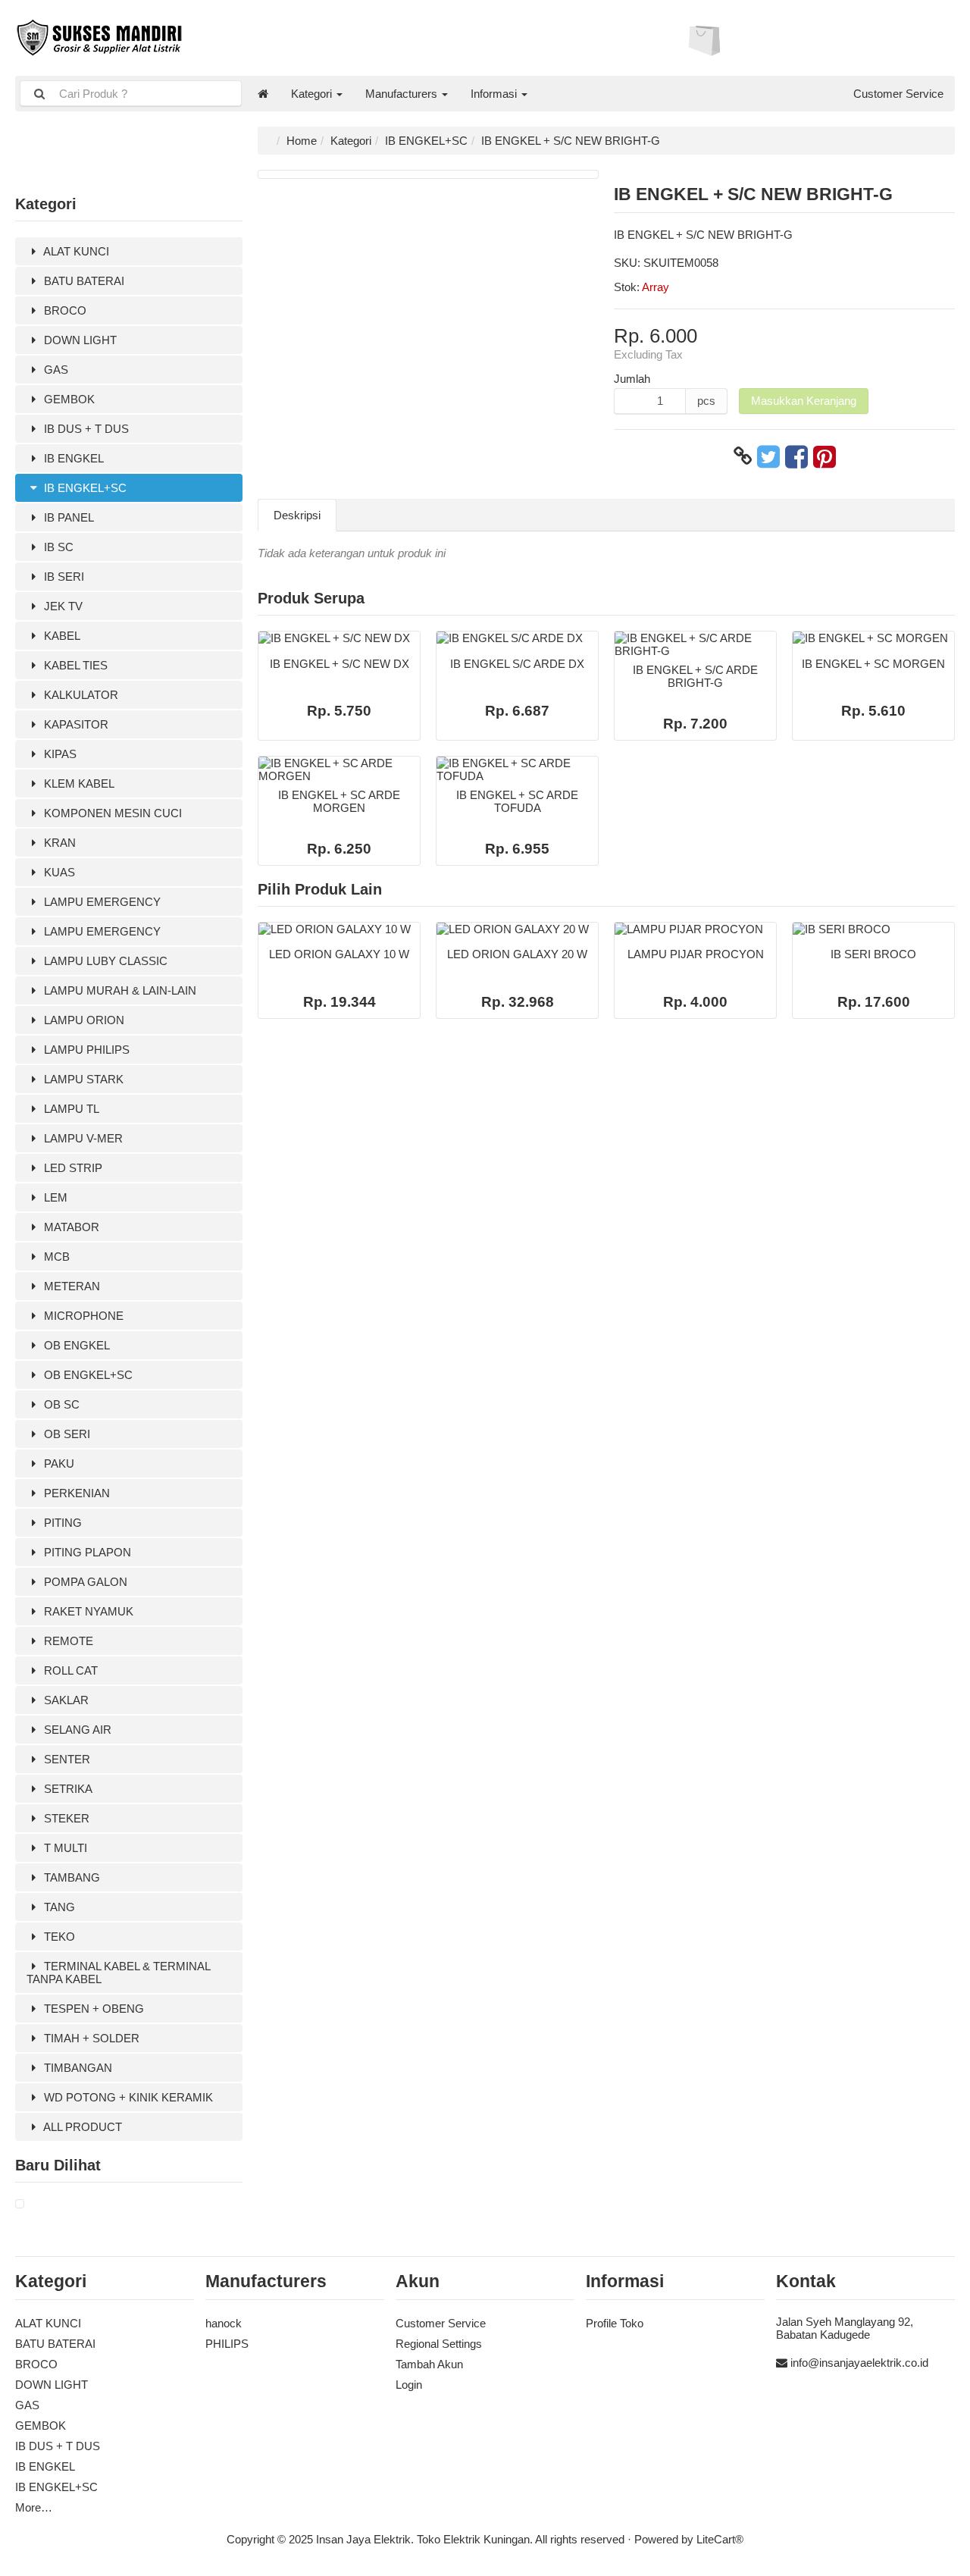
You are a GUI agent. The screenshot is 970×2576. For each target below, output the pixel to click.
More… (34, 2507)
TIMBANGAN (77, 2068)
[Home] (263, 94)
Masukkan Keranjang (804, 401)
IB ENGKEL (72, 458)
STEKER (65, 1818)
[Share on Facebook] (796, 456)
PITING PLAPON (86, 1552)
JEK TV (62, 606)
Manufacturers (403, 94)
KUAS (58, 872)
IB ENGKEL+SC (84, 488)
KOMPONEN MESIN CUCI (111, 813)
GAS (55, 370)
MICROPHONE (82, 1316)
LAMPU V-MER (82, 1138)
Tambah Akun (429, 2364)
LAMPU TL (70, 1109)
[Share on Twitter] (768, 456)
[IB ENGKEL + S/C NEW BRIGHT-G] (20, 2204)
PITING (61, 1523)
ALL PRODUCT (81, 2127)
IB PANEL (67, 517)
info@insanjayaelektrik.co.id (859, 2363)
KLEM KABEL (78, 783)
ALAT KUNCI (75, 251)
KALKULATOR (80, 695)
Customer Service (898, 94)
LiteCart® (720, 2539)
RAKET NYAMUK (87, 1611)
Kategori (313, 94)
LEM (54, 1197)
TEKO (58, 1937)
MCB (55, 1257)
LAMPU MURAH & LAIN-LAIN (119, 990)
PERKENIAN (75, 1493)
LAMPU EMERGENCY (101, 902)
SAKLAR (65, 1700)
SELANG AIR (76, 1730)
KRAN (58, 843)
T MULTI (64, 1848)
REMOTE (67, 1641)
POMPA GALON (84, 1582)
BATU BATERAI (83, 281)
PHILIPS (227, 2344)
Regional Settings (439, 2344)
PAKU (58, 1463)
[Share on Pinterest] (824, 456)
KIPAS (59, 754)
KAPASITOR (75, 724)
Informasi (495, 94)
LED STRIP (72, 1168)
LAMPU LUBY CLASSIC (104, 961)
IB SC (57, 547)
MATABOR (70, 1227)
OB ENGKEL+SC (87, 1375)
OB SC (60, 1404)
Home (302, 141)
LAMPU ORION (83, 1020)
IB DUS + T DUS (85, 429)
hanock (224, 2323)
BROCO (64, 310)
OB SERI (66, 1434)
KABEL (61, 636)
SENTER (66, 1759)
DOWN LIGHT (79, 340)
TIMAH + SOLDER (90, 2038)
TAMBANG (70, 1877)
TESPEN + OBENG (92, 2009)
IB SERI (63, 577)
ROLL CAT (69, 1670)
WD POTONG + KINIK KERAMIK (127, 2097)
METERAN (70, 1286)
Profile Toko (615, 2323)
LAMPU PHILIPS (85, 1050)
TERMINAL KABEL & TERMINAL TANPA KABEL (119, 1973)
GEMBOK (68, 399)
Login (409, 2385)
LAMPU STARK (82, 1079)
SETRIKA (67, 1789)
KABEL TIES (74, 665)
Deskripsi (297, 515)
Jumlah (632, 379)
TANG (58, 1907)
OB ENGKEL (75, 1345)
